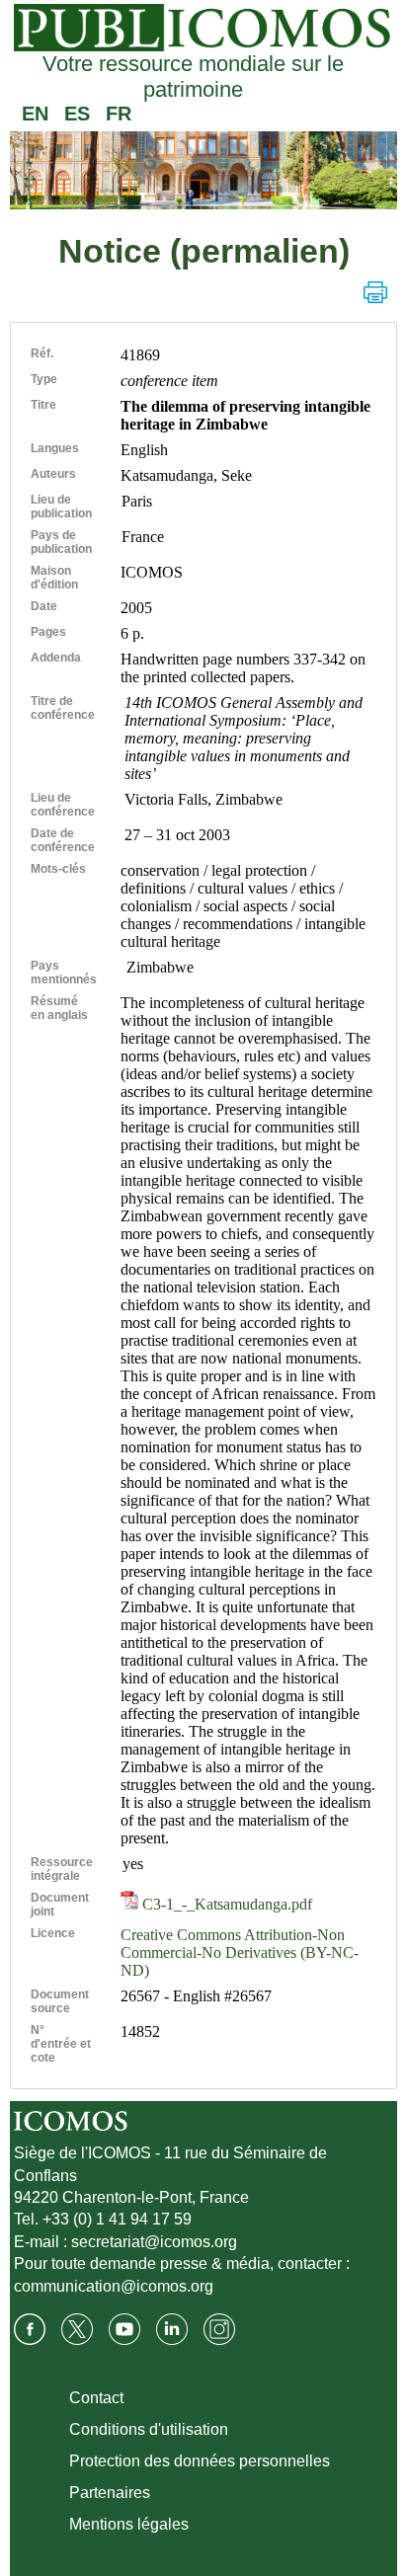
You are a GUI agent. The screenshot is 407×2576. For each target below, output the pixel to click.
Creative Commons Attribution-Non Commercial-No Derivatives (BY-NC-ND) (240, 1952)
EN (35, 114)
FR (119, 114)
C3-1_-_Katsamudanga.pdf (225, 1904)
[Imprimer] (375, 292)
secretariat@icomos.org (154, 2242)
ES (77, 114)
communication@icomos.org (114, 2286)
